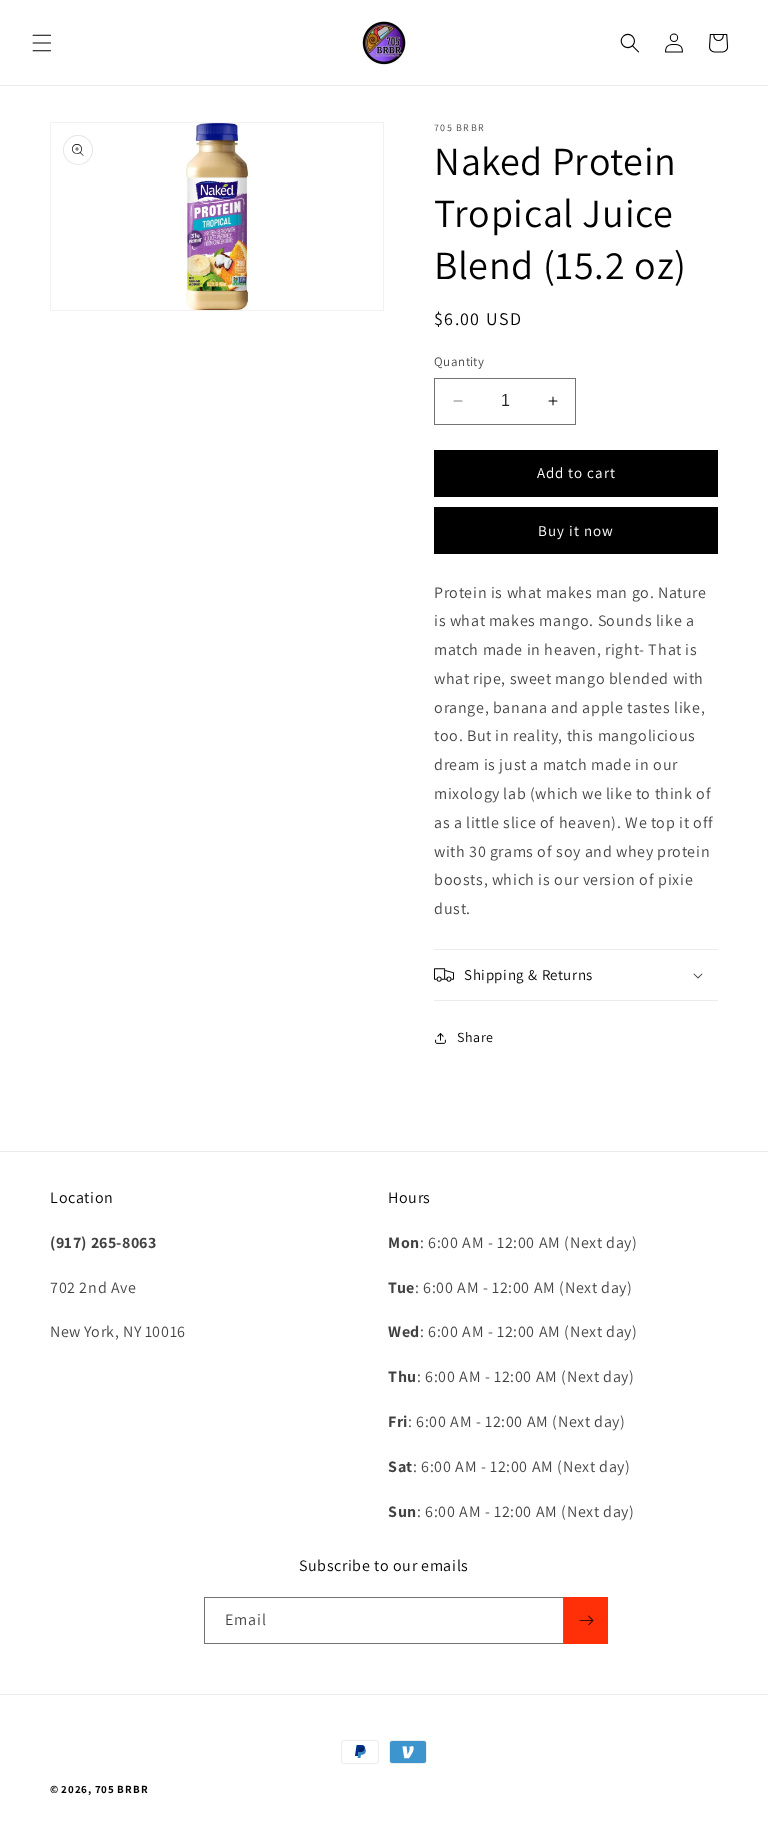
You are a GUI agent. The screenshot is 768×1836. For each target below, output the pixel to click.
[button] (42, 43)
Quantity (459, 361)
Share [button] (475, 1037)
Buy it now (576, 530)
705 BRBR (122, 1789)
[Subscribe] (586, 1620)
